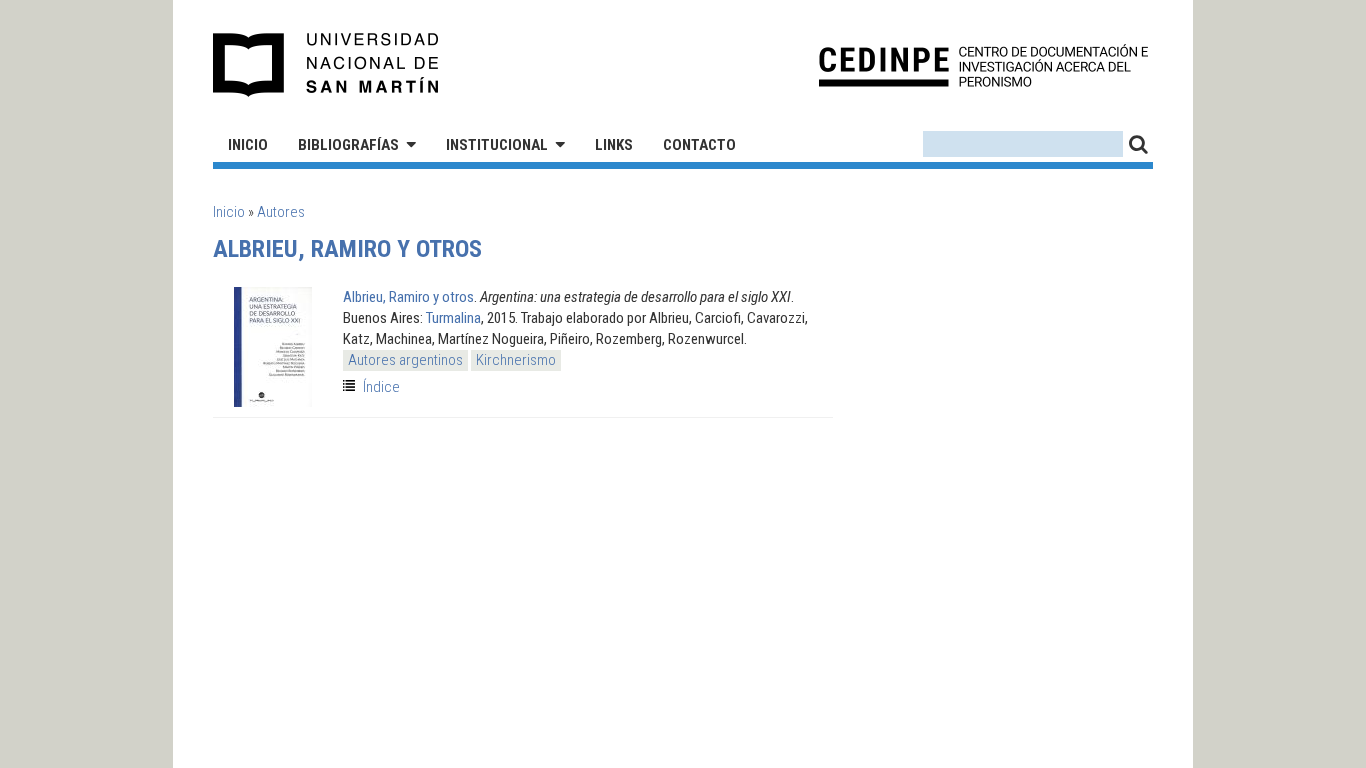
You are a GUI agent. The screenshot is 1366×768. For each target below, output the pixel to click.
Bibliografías (348, 145)
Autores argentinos (405, 360)
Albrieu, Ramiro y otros (408, 297)
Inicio (248, 145)
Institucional (497, 145)
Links (614, 145)
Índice (381, 387)
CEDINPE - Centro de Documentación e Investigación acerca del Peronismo (983, 65)
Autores (281, 212)
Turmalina (453, 318)
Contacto (699, 145)
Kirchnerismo (516, 360)
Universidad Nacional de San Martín (326, 65)
